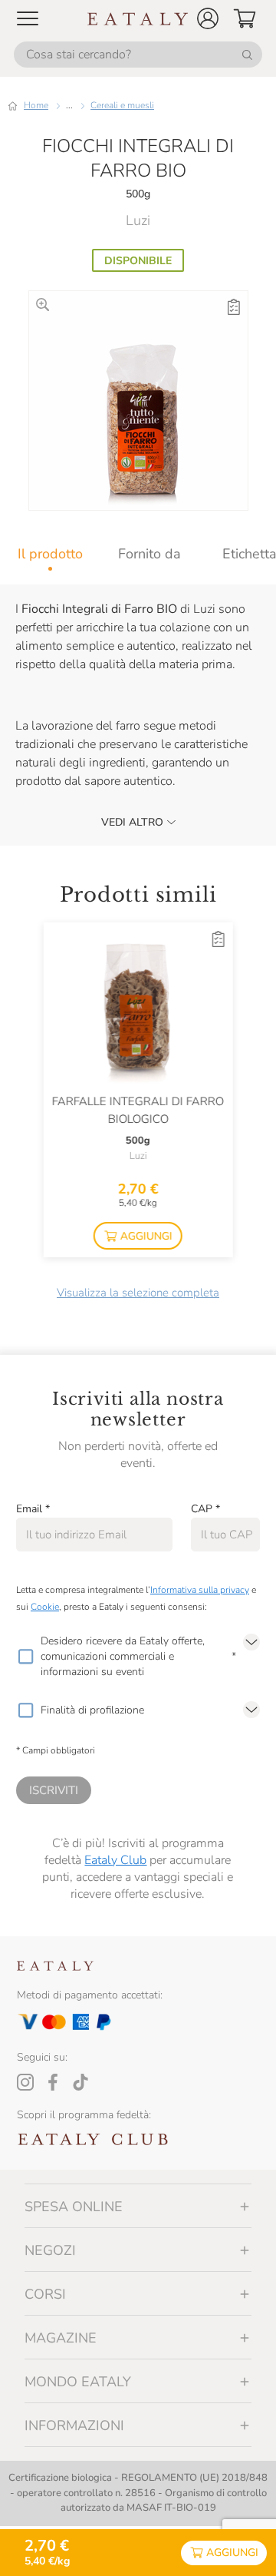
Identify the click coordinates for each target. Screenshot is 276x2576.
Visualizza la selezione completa (138, 1293)
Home (36, 105)
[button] (208, 18)
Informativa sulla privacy (200, 1590)
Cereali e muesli (122, 105)
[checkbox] (25, 1657)
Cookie (45, 1607)
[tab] (50, 554)
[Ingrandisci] (43, 305)
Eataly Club (115, 1860)
